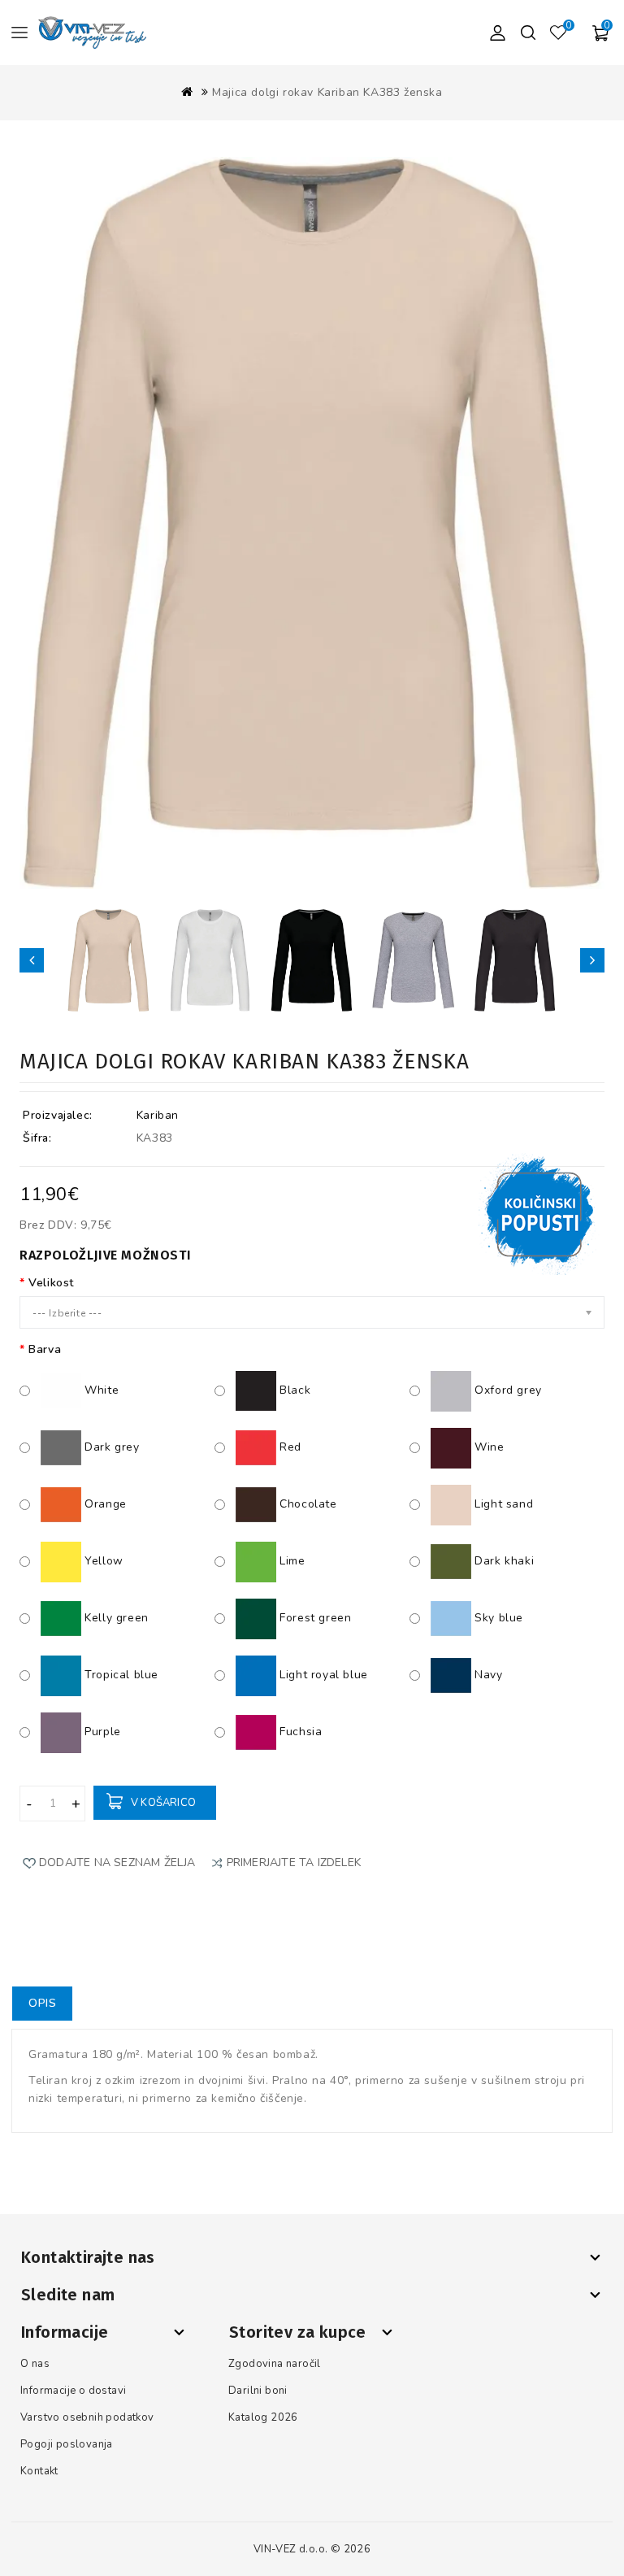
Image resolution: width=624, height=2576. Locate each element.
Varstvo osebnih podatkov (87, 2417)
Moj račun (497, 33)
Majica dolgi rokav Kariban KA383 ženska (327, 92)
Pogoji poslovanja (67, 2444)
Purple (101, 1732)
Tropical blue (120, 1675)
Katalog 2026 (263, 2417)
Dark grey (110, 1447)
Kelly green (115, 1618)
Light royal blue (322, 1675)
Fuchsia (299, 1732)
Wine (488, 1447)
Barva (45, 1349)
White (100, 1390)
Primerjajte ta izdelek (294, 1862)
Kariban (158, 1115)
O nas (35, 2364)
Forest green (314, 1618)
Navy (487, 1675)
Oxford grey (507, 1390)
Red (289, 1447)
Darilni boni (258, 2391)
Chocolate (307, 1504)
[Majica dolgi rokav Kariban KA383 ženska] (108, 960)
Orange (104, 1504)
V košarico (163, 1803)
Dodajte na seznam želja (117, 1862)
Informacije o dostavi (73, 2391)
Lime (291, 1561)
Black (293, 1390)
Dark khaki (503, 1561)
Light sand (502, 1504)
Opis (42, 2003)
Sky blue (497, 1618)
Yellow (102, 1561)
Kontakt (39, 2471)
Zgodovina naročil (275, 2364)
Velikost (51, 1283)
